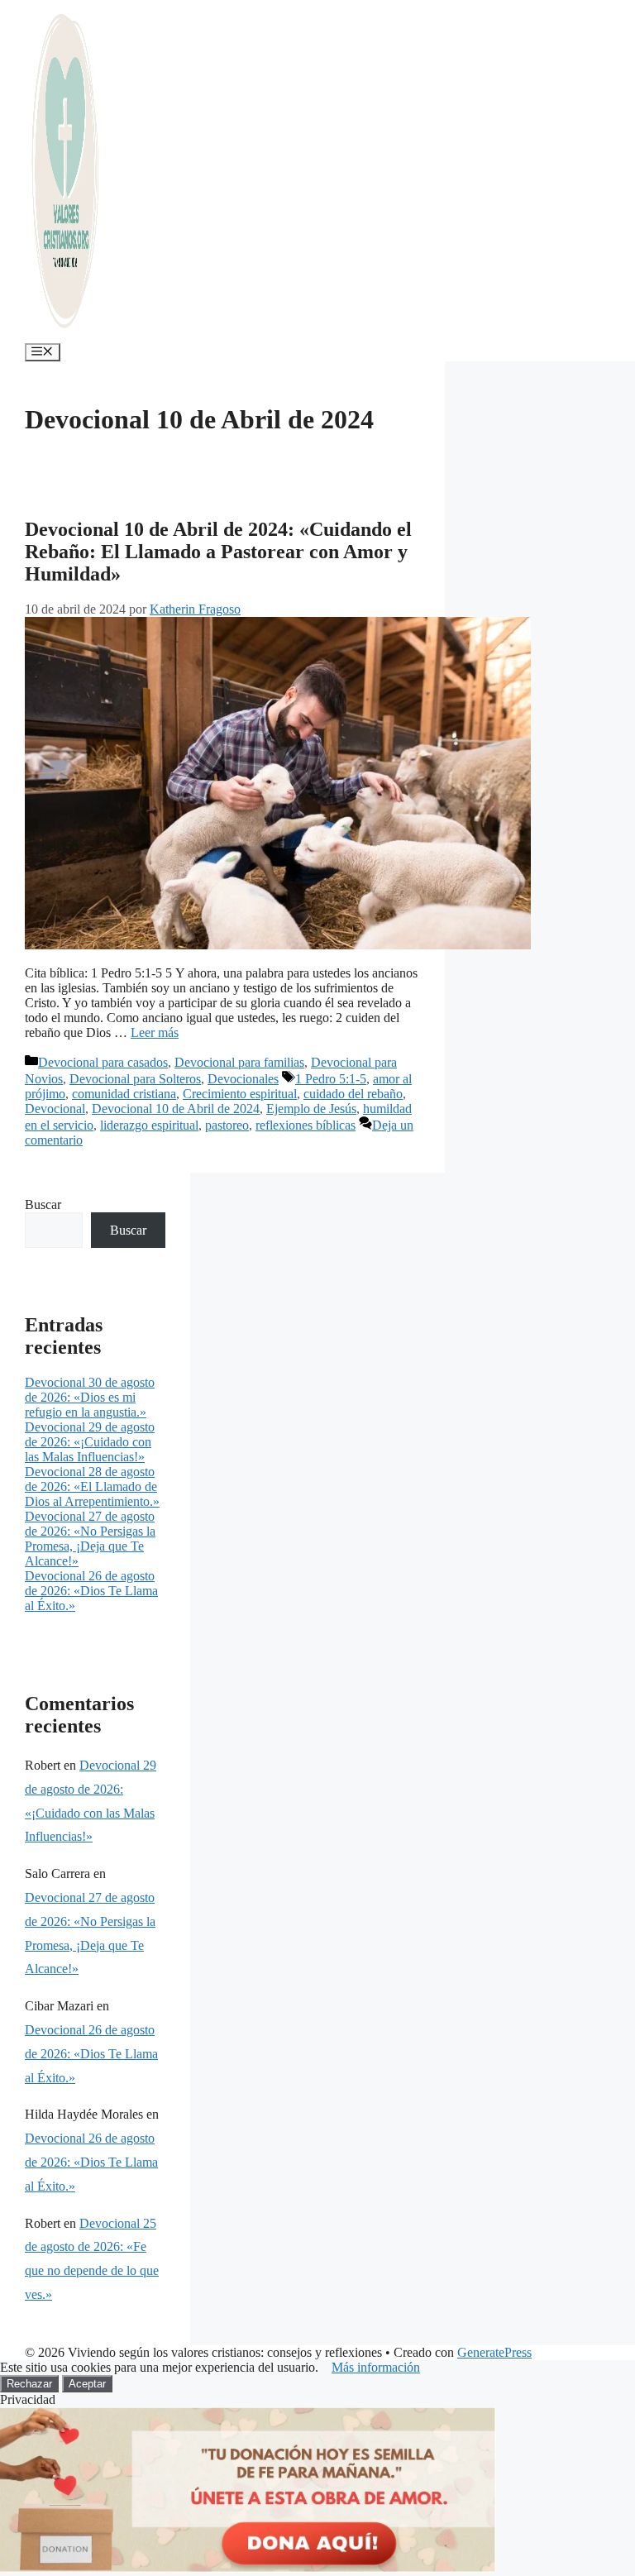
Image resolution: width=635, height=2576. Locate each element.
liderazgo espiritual (149, 1125)
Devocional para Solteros (135, 1079)
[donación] (248, 2568)
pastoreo (227, 1125)
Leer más (155, 1032)
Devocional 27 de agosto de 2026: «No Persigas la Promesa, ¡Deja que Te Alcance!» (90, 1539)
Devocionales (243, 1079)
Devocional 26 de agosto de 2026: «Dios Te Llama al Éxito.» (91, 1591)
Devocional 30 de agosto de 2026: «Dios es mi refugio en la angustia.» (90, 1397)
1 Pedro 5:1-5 (331, 1079)
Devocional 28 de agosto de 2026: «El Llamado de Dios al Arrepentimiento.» (92, 1486)
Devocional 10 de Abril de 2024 (176, 1109)
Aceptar (87, 2384)
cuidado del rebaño (353, 1094)
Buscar (43, 1204)
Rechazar (29, 2384)
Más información (376, 2367)
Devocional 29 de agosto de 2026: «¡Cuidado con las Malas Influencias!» (90, 1442)
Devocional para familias (239, 1062)
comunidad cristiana (124, 1094)
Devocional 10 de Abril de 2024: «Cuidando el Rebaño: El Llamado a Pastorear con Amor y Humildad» (218, 552)
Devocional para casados (103, 1062)
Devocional (55, 1109)
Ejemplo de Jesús (311, 1109)
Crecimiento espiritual (240, 1094)
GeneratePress (494, 2352)
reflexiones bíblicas (306, 1125)
